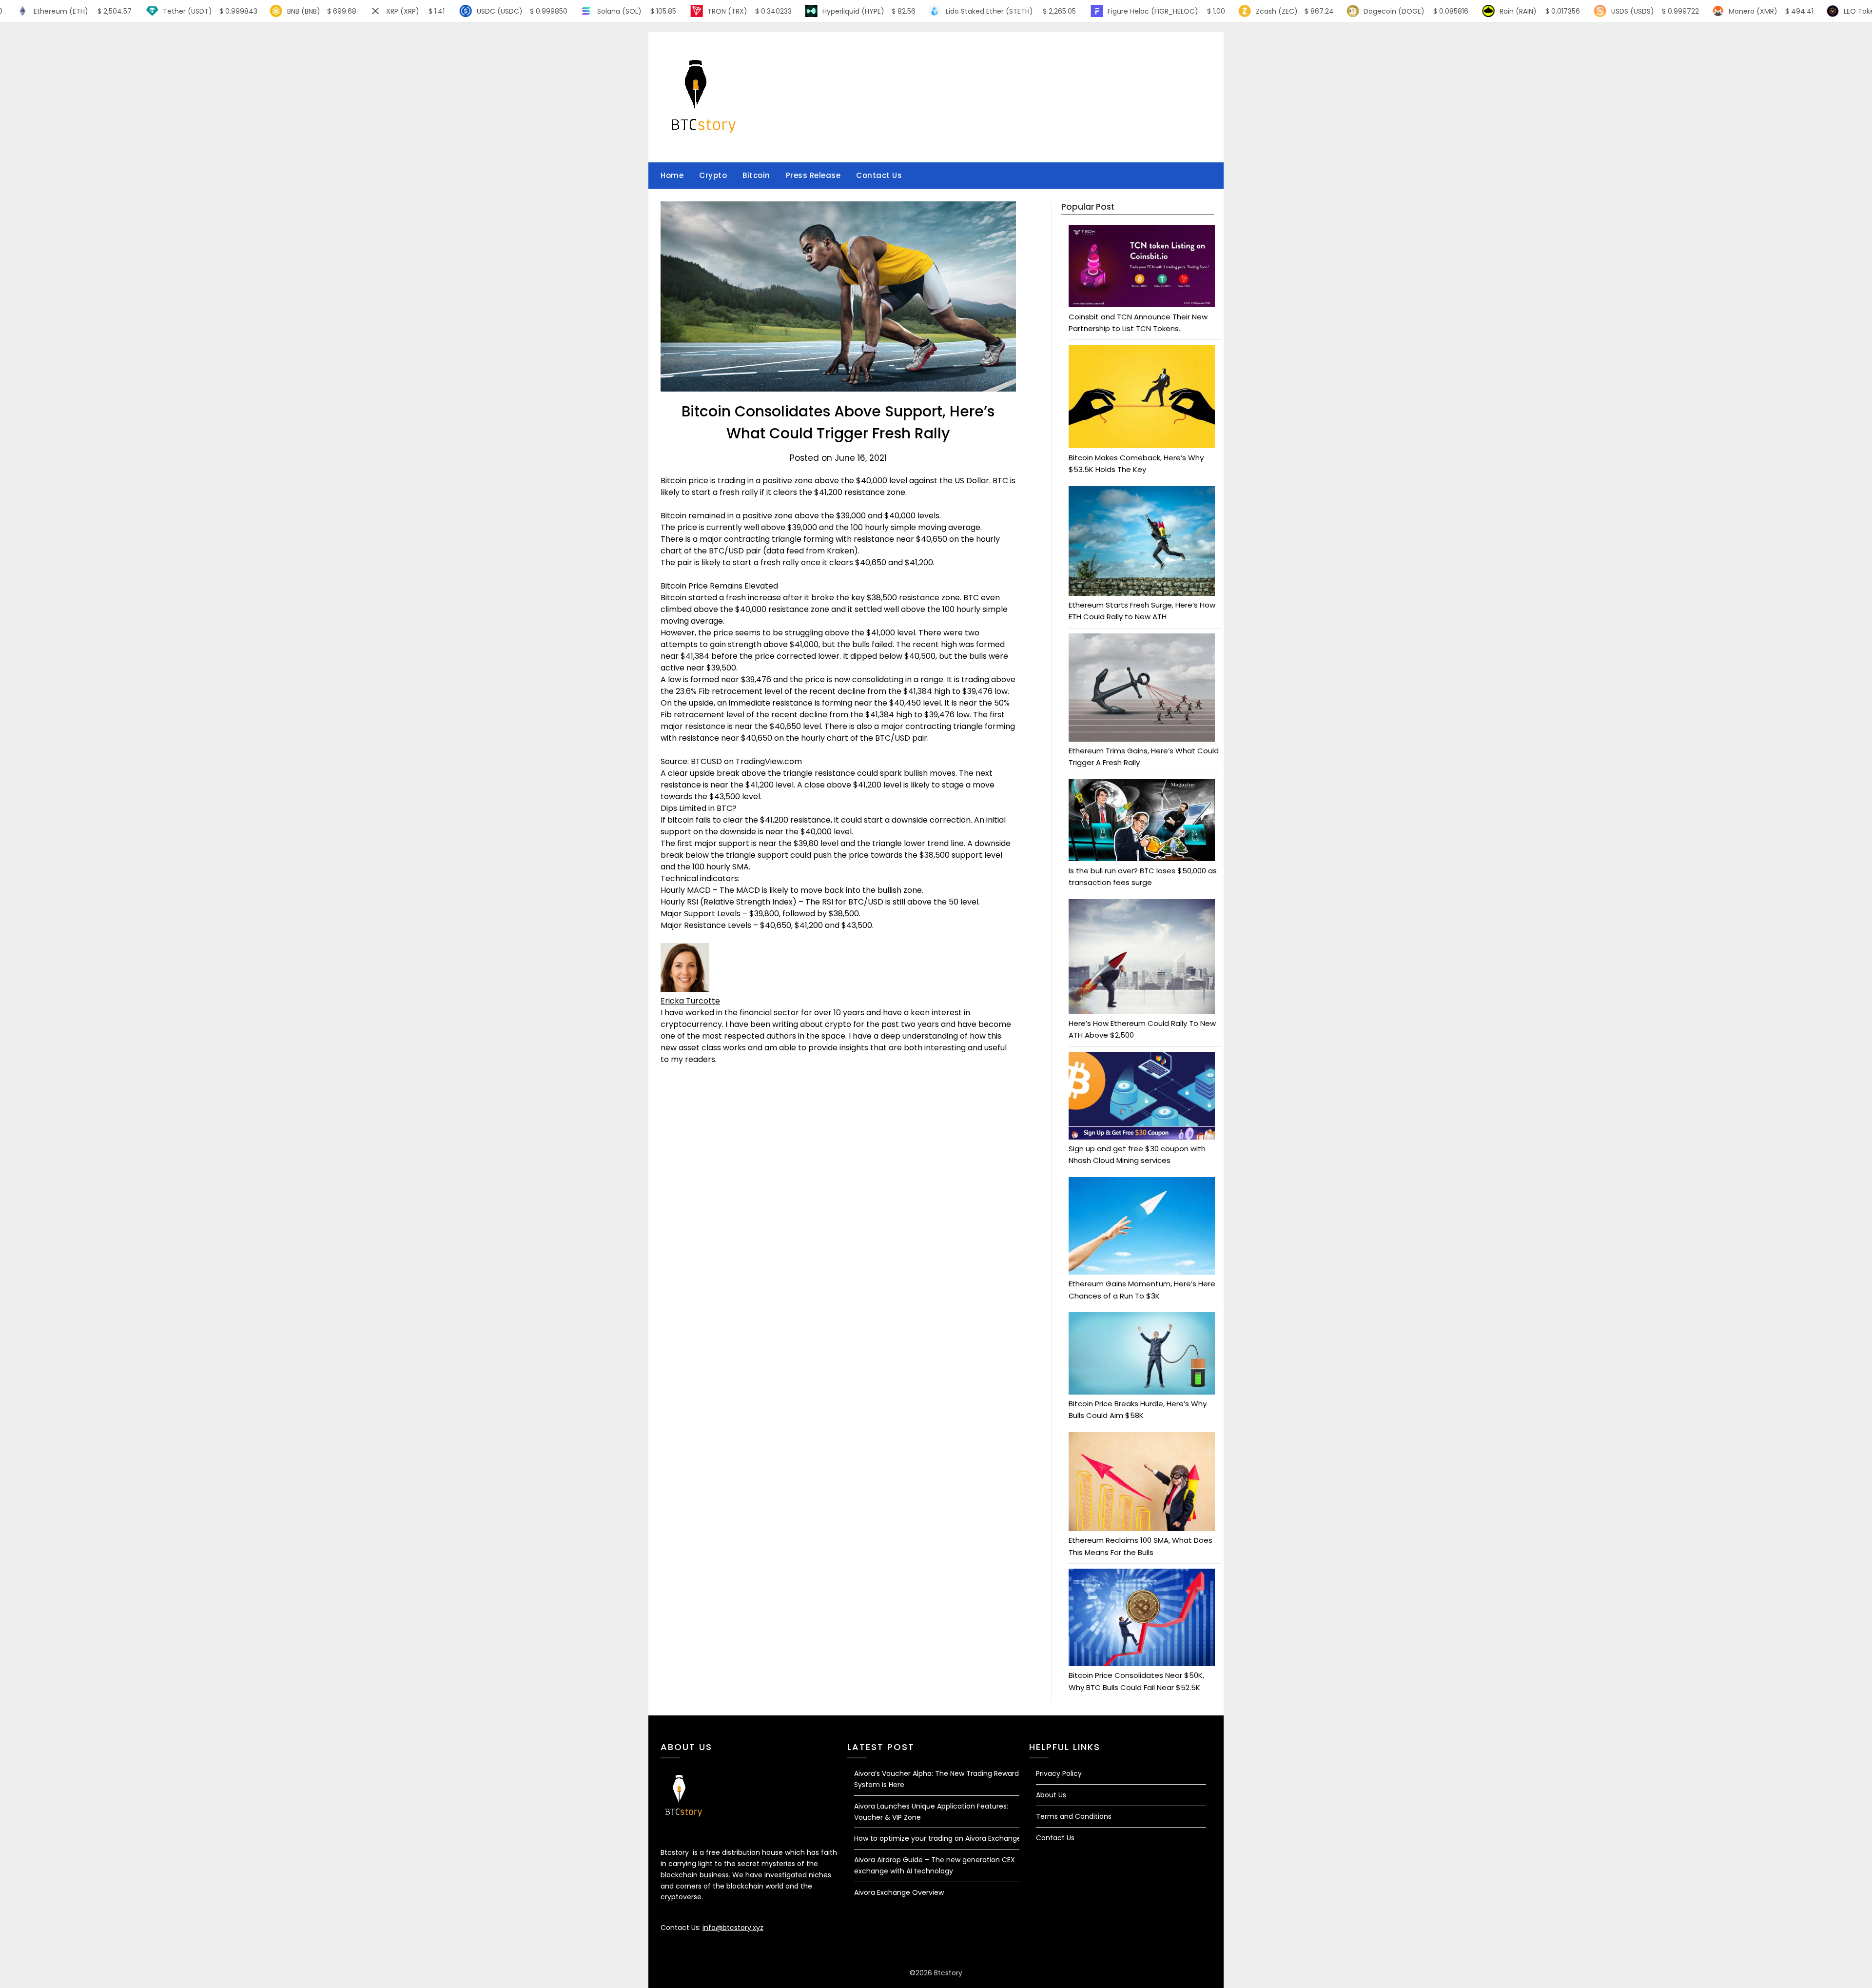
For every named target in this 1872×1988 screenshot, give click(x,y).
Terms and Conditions (1074, 1816)
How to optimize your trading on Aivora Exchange (938, 1838)
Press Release (813, 175)
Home (672, 175)
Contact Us (879, 175)
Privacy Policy (1059, 1773)
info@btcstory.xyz (733, 1928)
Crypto (713, 175)
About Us (1051, 1795)
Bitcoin (756, 175)
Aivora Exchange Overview (899, 1892)
